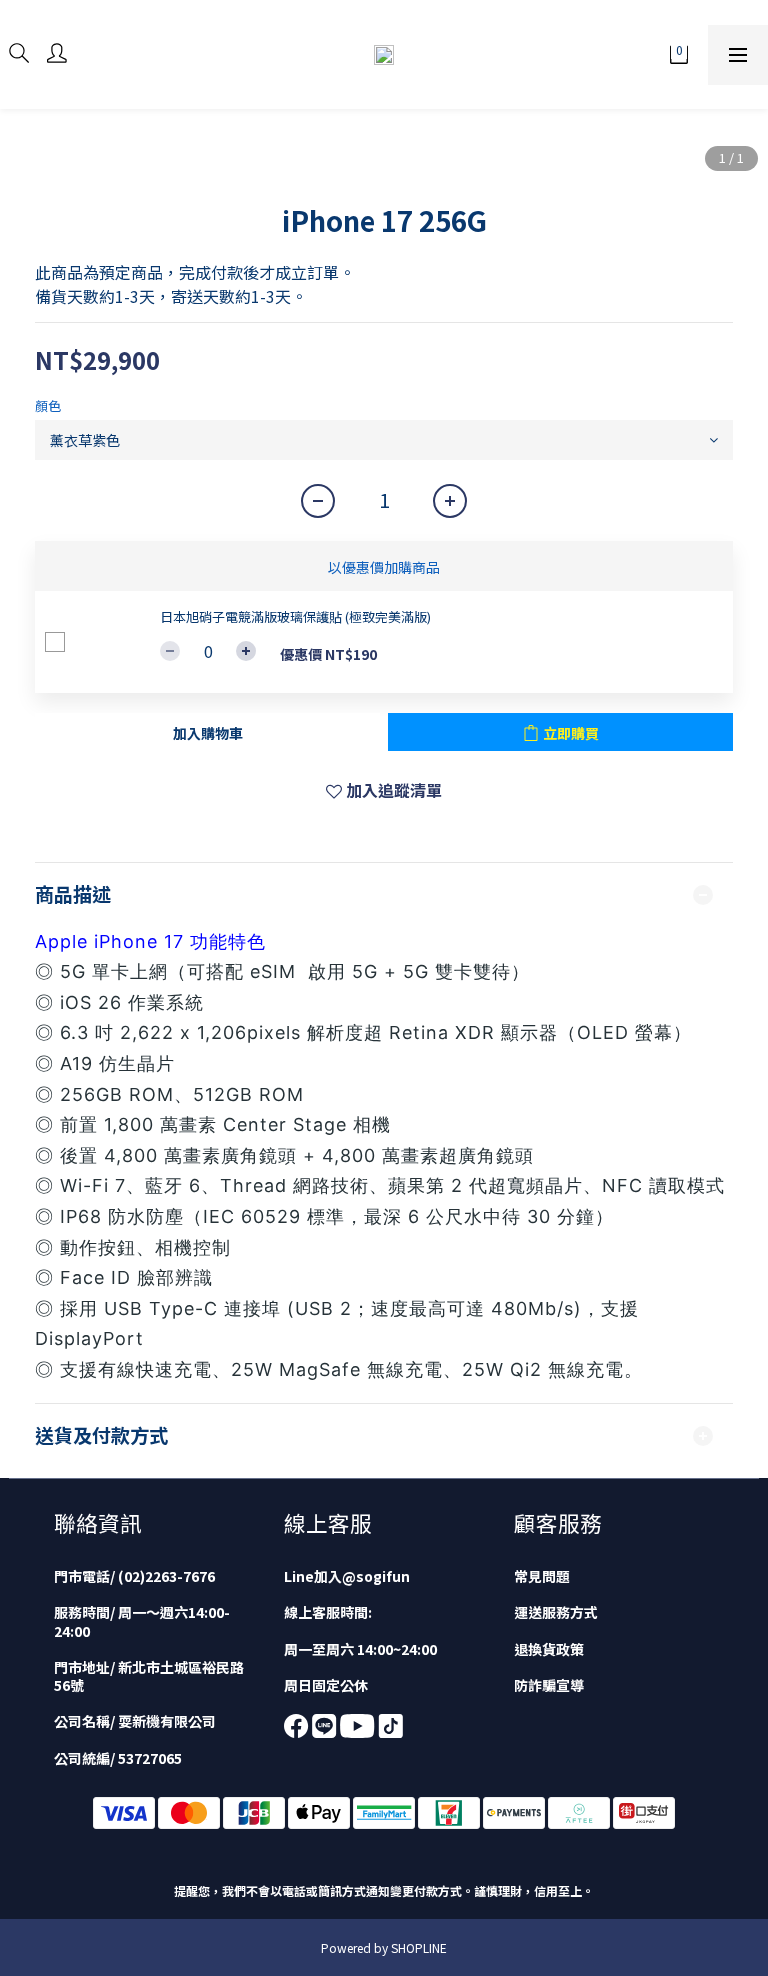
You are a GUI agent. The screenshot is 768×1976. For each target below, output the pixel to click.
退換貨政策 (549, 1649)
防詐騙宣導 (549, 1685)
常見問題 (542, 1576)
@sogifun (376, 1576)
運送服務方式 (556, 1612)
